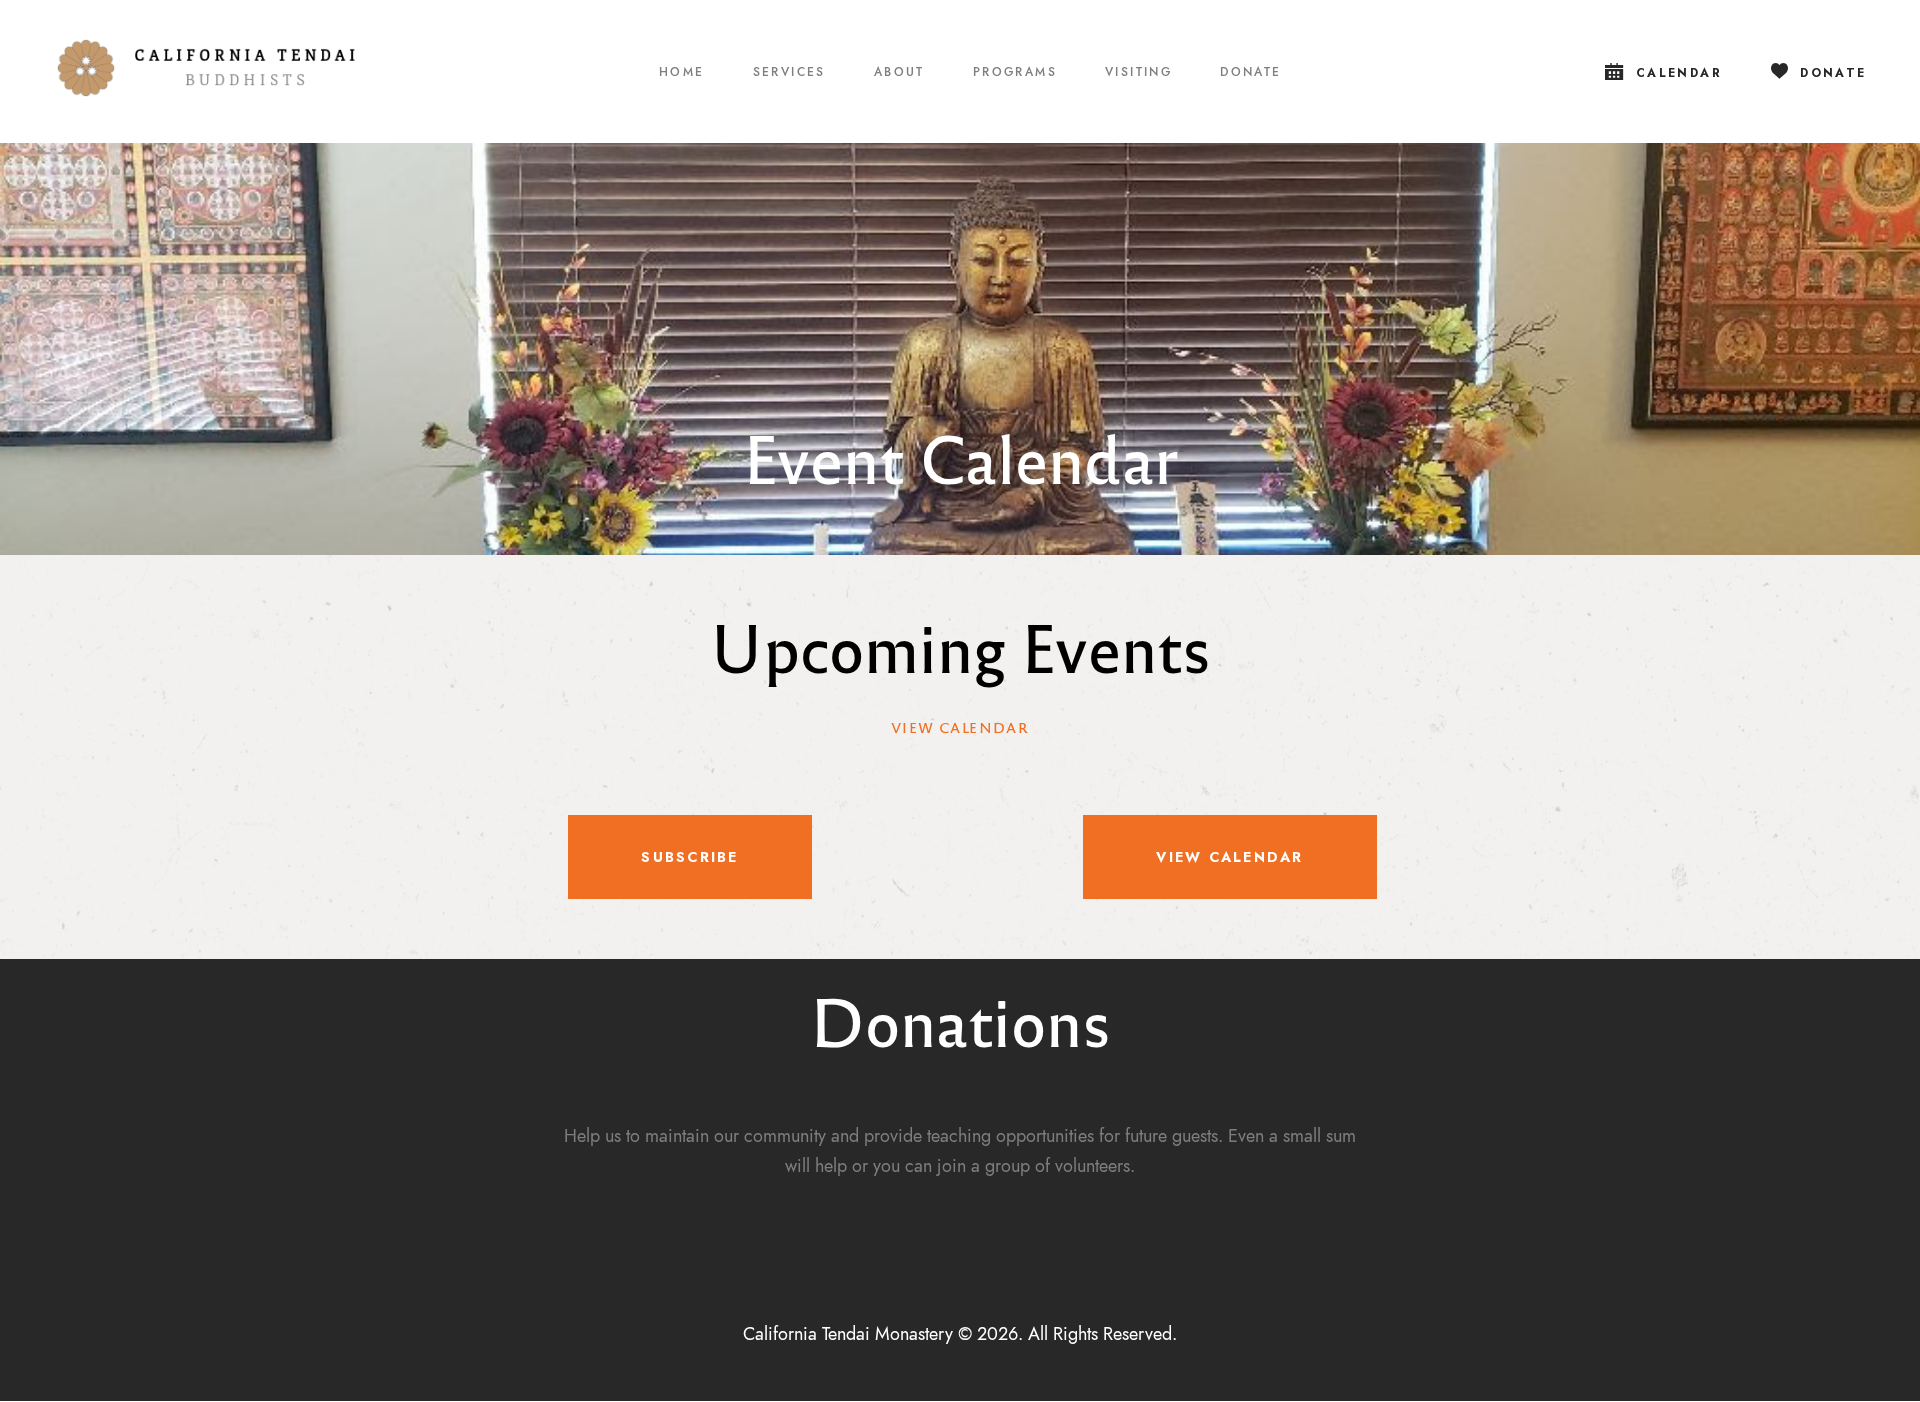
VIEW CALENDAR (960, 727)
